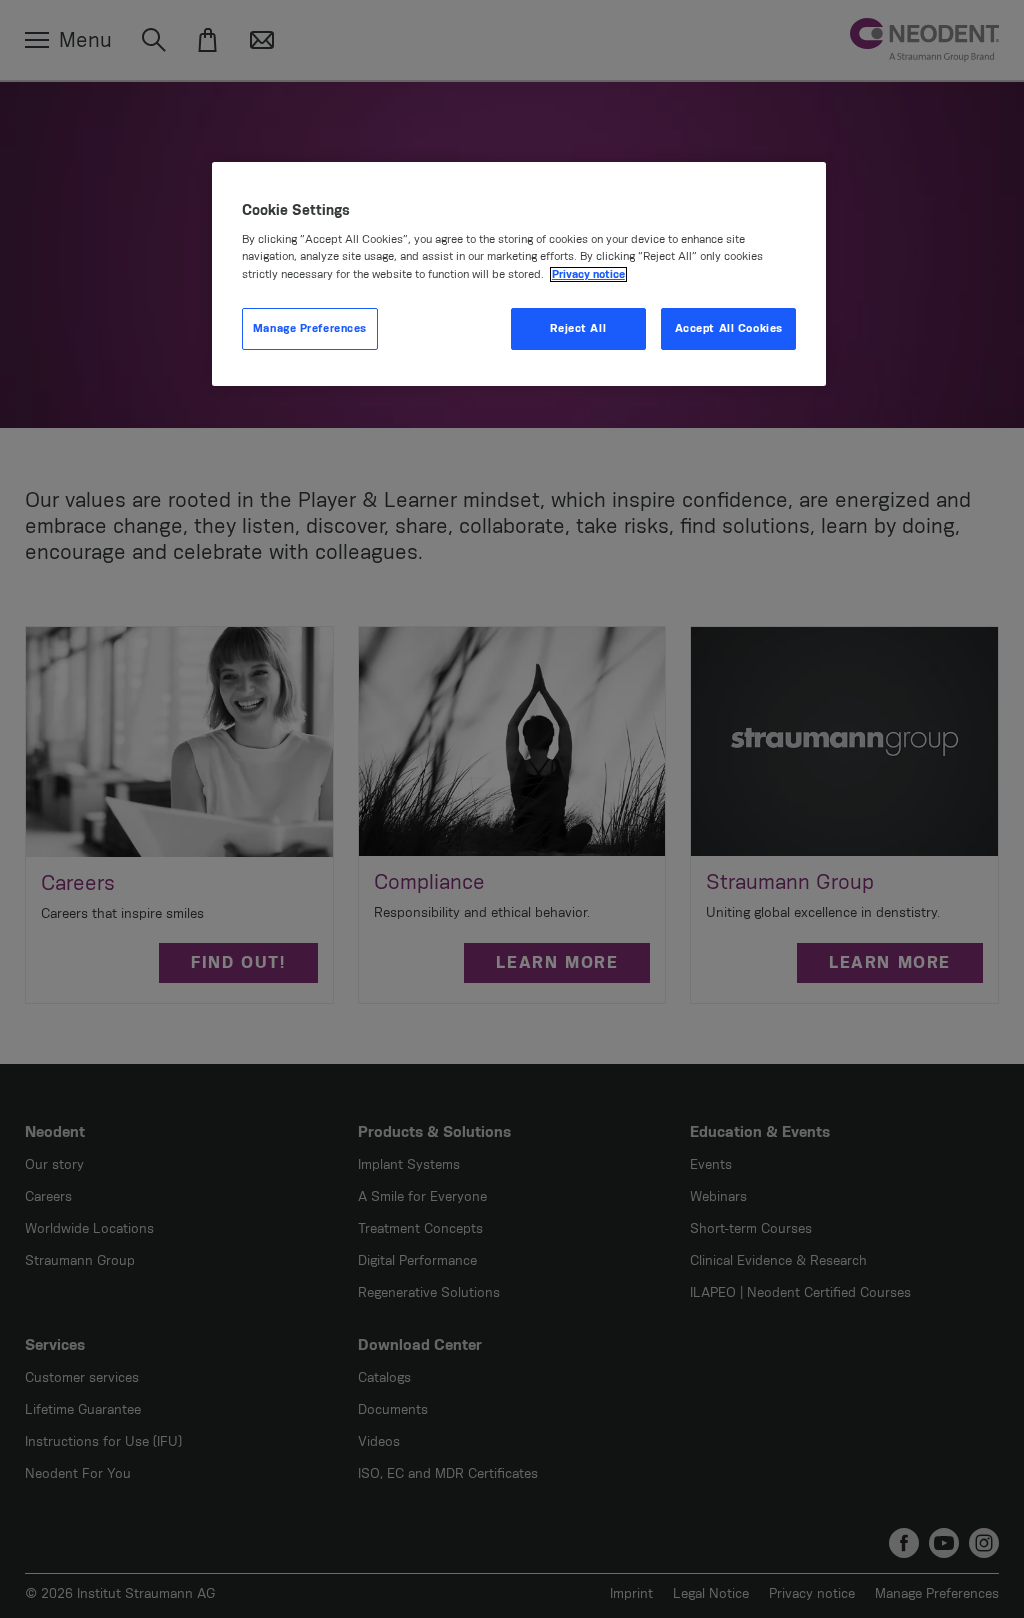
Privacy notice (588, 274)
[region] (519, 274)
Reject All (578, 328)
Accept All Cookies (729, 328)
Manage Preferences (310, 328)
